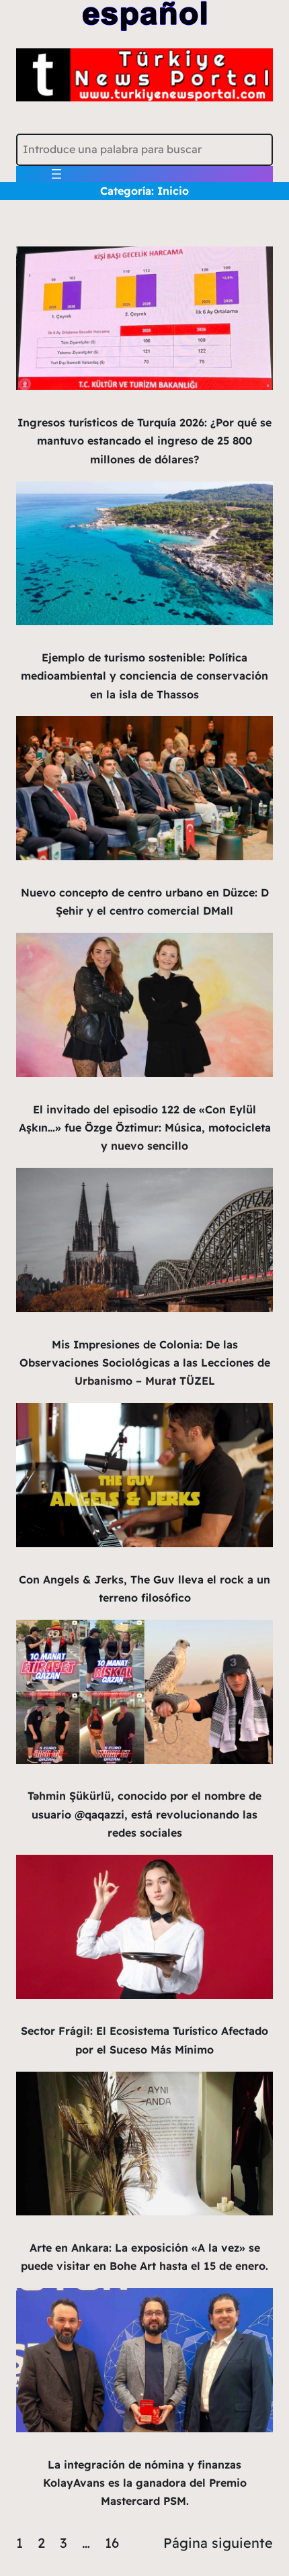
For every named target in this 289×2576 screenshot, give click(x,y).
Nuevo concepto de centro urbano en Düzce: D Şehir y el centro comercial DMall (145, 902)
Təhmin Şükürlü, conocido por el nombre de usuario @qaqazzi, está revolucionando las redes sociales (144, 1814)
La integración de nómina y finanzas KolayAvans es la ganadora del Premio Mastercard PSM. (145, 2483)
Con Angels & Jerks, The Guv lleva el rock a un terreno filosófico (144, 1589)
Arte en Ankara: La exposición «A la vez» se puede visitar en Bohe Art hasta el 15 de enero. (144, 2257)
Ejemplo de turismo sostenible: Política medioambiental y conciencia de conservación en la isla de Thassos (144, 676)
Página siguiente (218, 2543)
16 (112, 2543)
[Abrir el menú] (56, 174)
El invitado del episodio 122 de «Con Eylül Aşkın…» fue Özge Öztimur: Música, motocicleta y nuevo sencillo (145, 1128)
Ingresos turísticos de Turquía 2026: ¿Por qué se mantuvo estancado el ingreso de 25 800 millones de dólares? (144, 441)
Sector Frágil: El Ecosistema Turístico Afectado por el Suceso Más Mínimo (144, 2040)
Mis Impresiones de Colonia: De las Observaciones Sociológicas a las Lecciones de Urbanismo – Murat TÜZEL (145, 1363)
